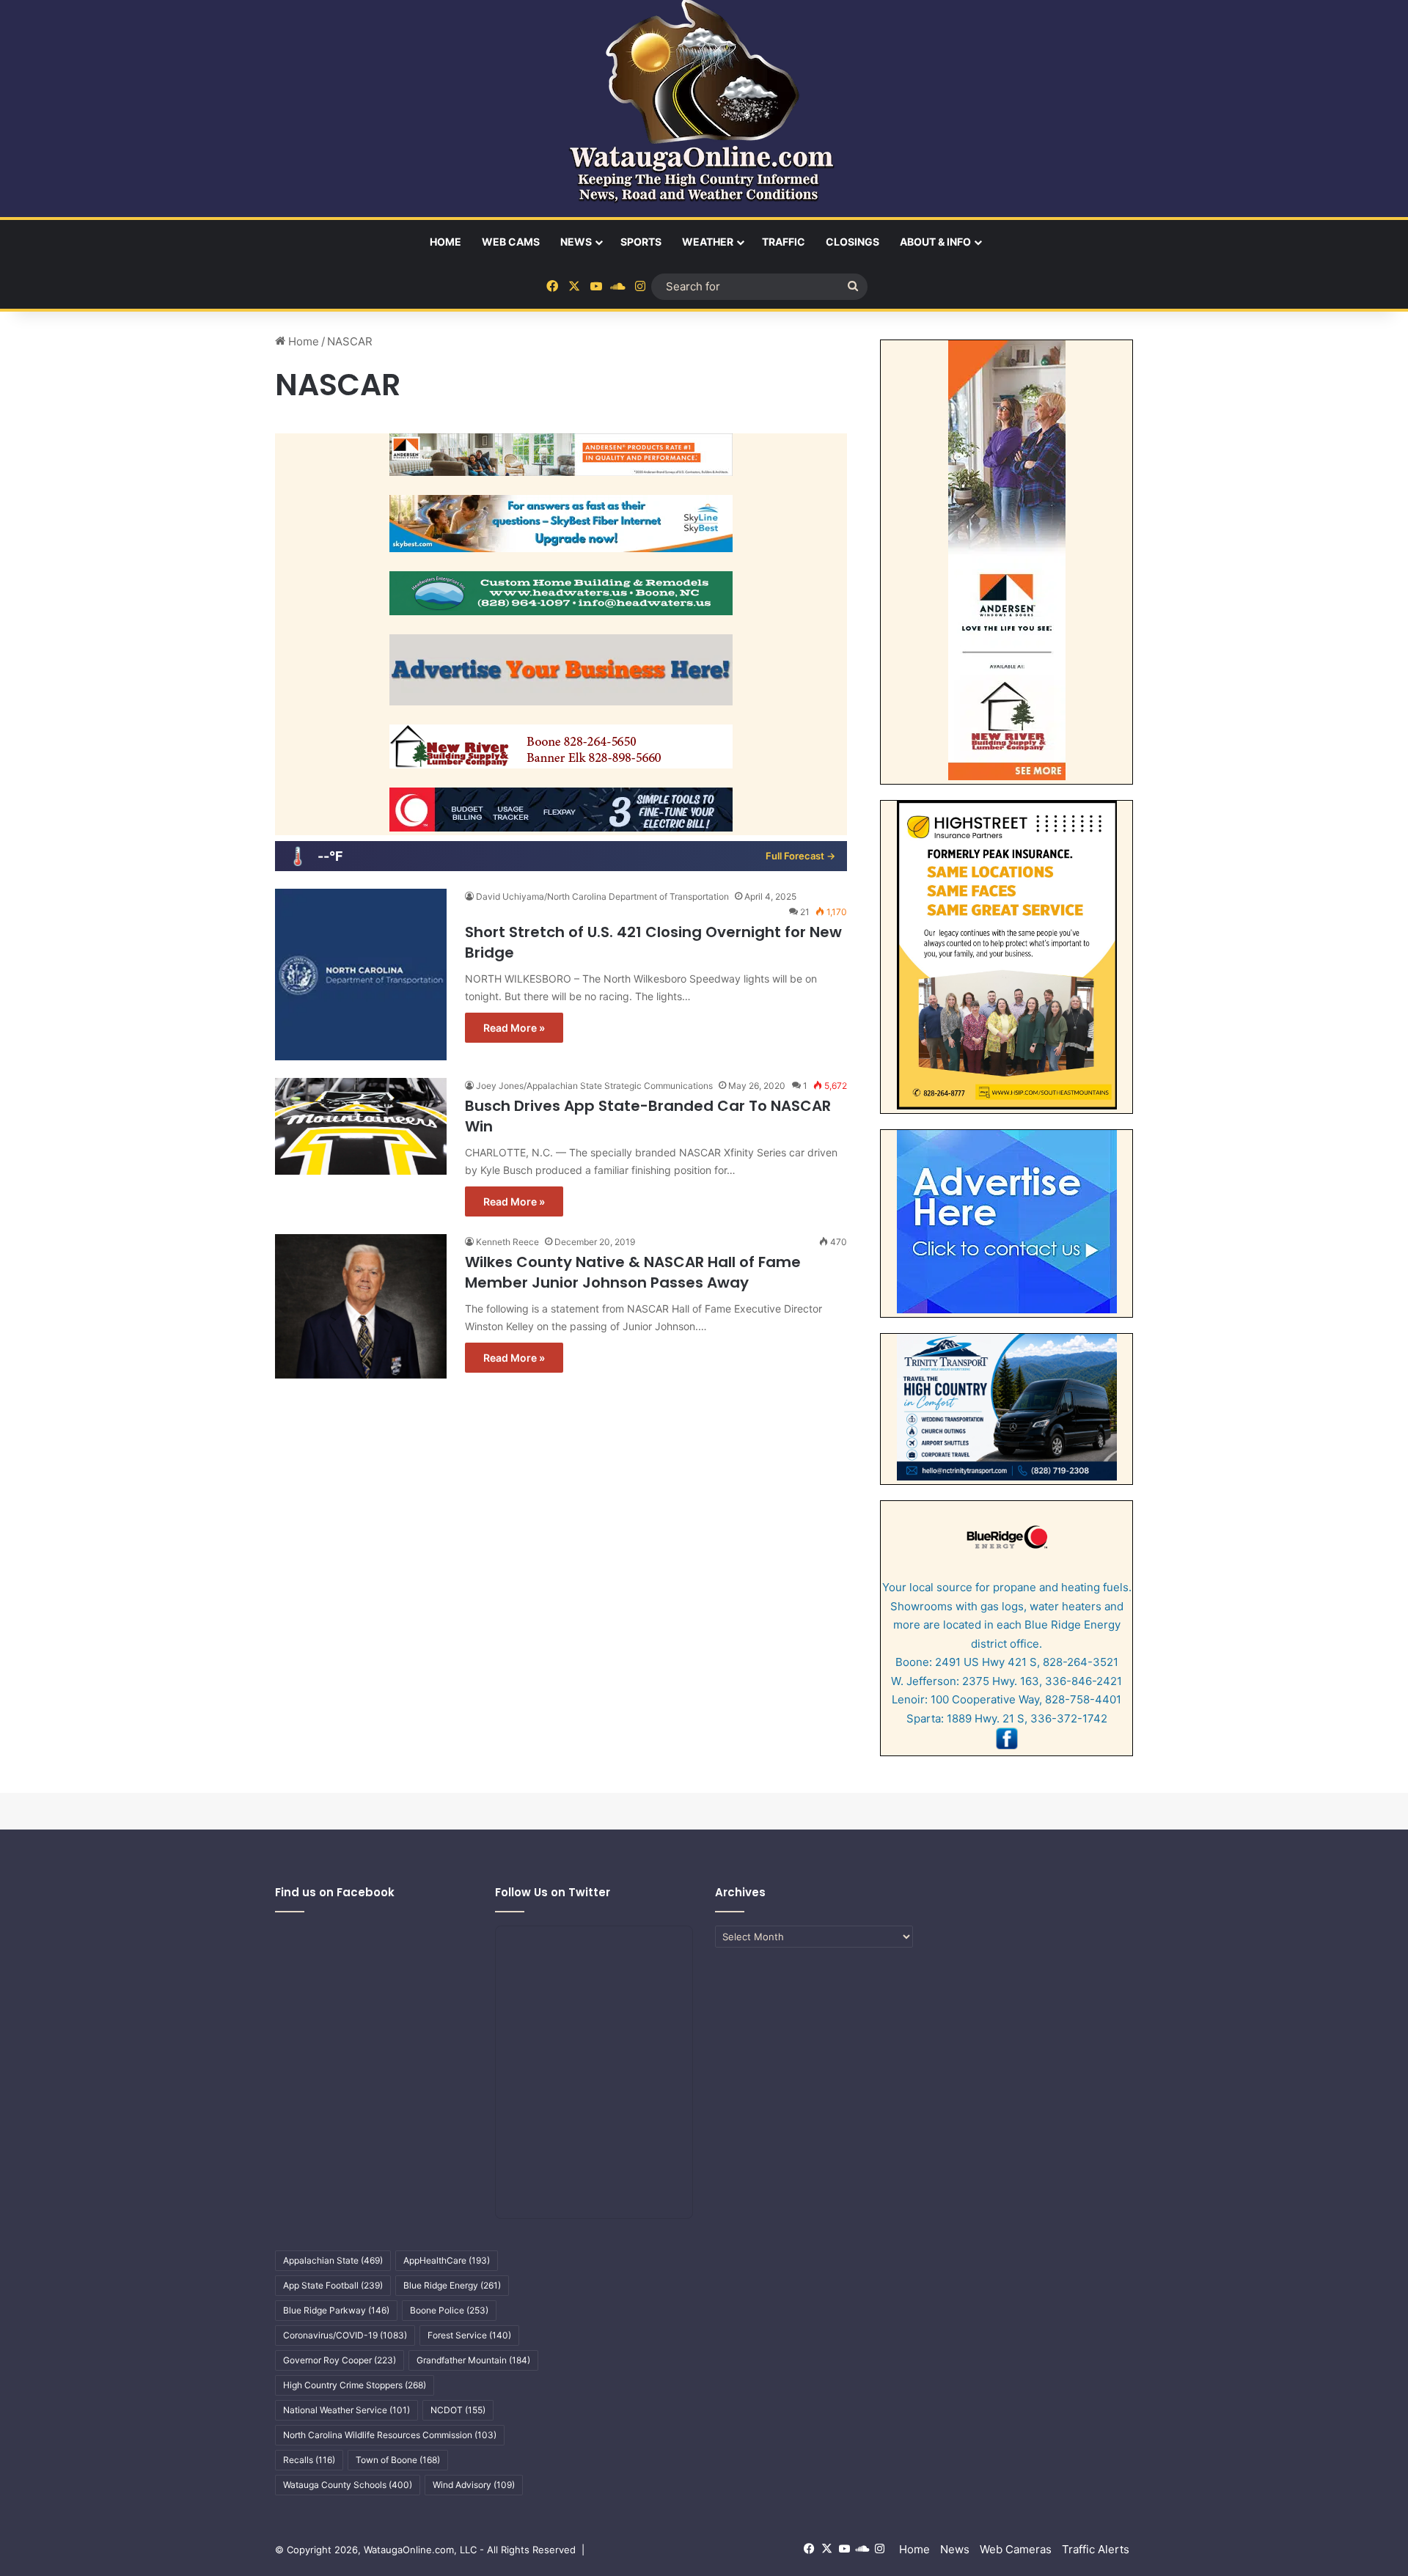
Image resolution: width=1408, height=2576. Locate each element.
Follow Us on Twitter (553, 1892)
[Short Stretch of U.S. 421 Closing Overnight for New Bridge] (361, 975)
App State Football (333, 2285)
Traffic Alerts (1096, 2549)
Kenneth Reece (507, 1242)
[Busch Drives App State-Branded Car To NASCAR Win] (361, 1126)
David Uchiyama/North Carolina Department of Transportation (602, 896)
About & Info (935, 242)
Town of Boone (398, 2460)
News (576, 242)
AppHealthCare (447, 2260)
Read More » (514, 1028)
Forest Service (469, 2335)
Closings (852, 242)
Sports (641, 242)
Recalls (309, 2460)
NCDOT (458, 2410)
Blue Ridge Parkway (336, 2310)
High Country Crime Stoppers (355, 2385)
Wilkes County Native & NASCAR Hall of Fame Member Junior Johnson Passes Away (633, 1272)
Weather (708, 242)
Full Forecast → (800, 856)
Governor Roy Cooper (340, 2360)
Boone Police (449, 2310)
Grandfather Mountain (473, 2360)
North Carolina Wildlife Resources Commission (390, 2435)
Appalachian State (333, 2260)
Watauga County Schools (348, 2485)
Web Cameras (1016, 2549)
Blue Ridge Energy (452, 2285)
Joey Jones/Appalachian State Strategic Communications (594, 1086)
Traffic (784, 242)
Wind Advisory (474, 2485)
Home (445, 242)
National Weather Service (346, 2410)
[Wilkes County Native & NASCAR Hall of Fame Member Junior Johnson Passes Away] (361, 1306)
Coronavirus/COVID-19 (345, 2335)
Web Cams (511, 242)
